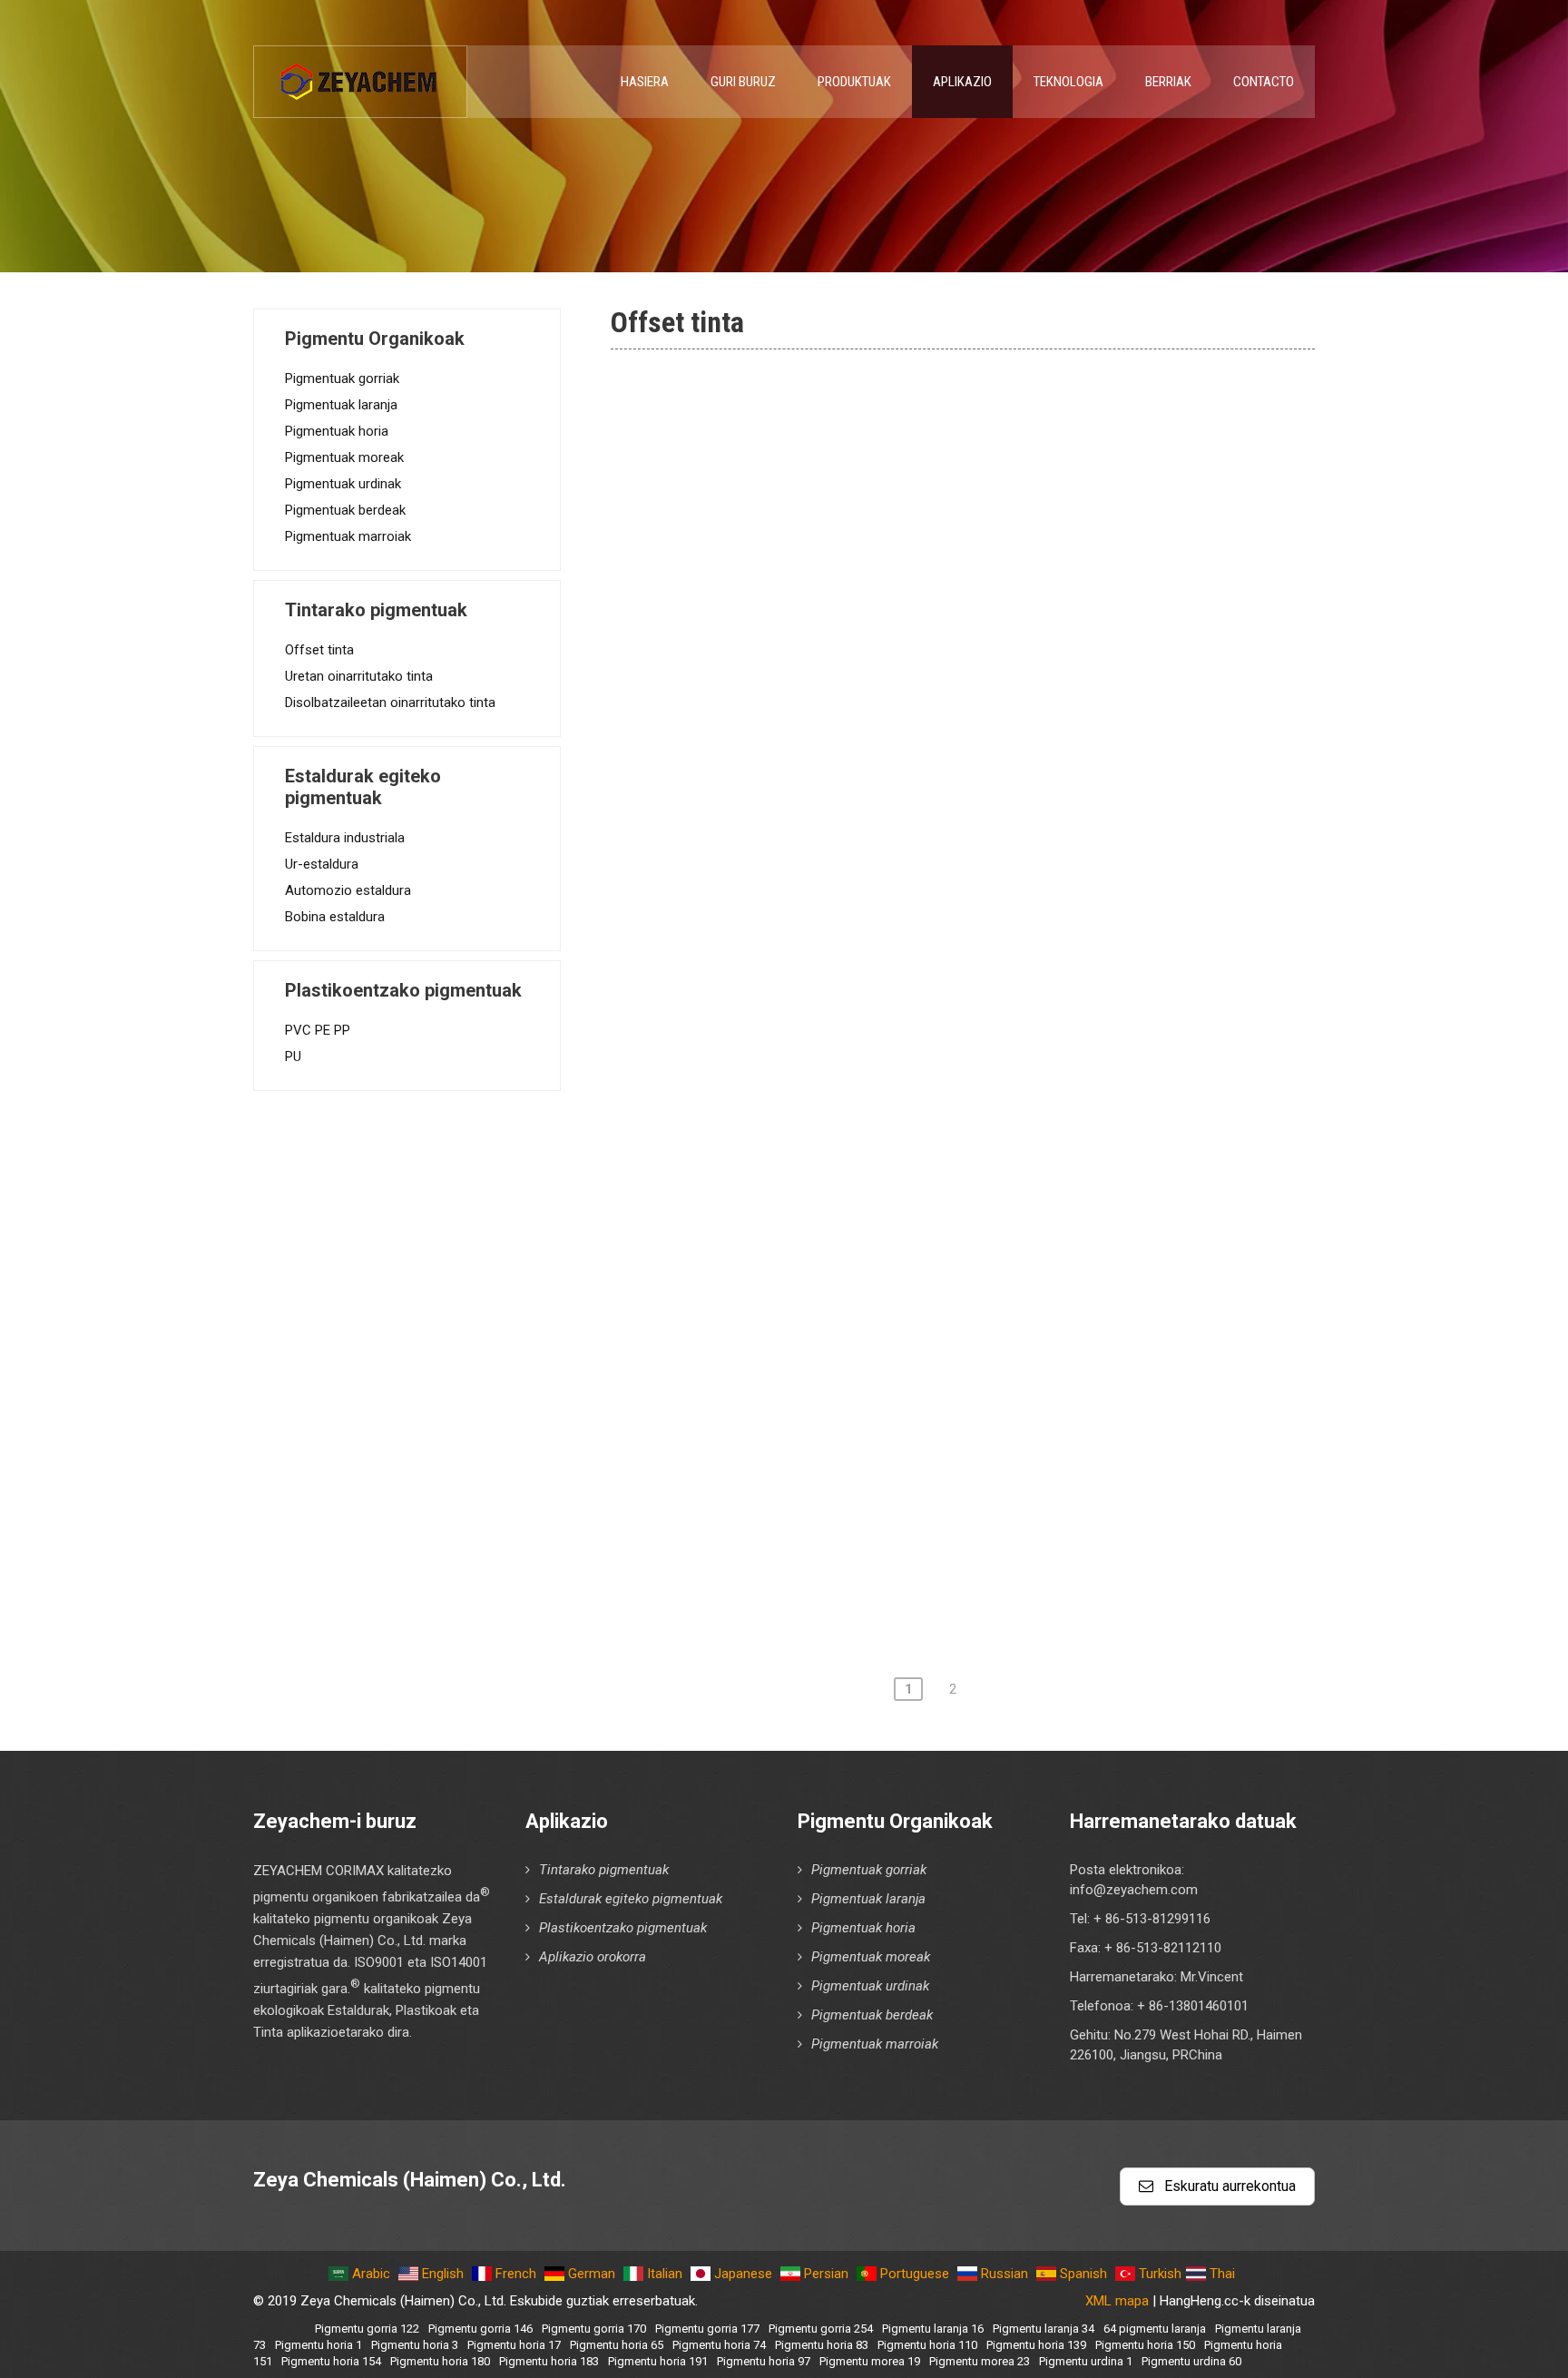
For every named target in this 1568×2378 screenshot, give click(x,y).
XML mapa (1117, 2301)
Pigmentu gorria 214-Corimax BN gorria (819, 1321)
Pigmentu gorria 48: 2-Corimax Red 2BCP (826, 441)
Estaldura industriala (345, 838)
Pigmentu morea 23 (980, 2361)
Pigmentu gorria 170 (594, 2329)
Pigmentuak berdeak (345, 510)
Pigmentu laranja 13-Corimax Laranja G (816, 1528)
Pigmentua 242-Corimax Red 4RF (798, 1372)
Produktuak (854, 82)
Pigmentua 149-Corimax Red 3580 (802, 855)
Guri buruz (743, 82)
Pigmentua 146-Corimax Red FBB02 (807, 803)
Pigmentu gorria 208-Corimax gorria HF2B (828, 1269)
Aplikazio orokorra (593, 1957)
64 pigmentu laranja (1155, 2329)
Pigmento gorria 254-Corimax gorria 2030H (833, 1476)
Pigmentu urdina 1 (1086, 2361)
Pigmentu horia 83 (822, 2345)
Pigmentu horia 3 (415, 2345)
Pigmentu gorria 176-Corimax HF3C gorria (828, 1010)
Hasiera (645, 82)
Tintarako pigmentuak (604, 1870)
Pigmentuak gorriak (342, 378)
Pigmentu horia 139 (1036, 2345)
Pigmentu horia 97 (764, 2361)
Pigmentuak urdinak (343, 484)
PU (293, 1056)
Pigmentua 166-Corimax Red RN (794, 907)
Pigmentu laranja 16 (933, 2329)
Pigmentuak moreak (344, 457)
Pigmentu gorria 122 (367, 2329)
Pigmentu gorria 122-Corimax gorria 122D (828, 700)
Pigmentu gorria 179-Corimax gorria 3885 (827, 1062)
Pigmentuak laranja (341, 405)
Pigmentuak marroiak (348, 536)
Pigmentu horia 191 (658, 2361)
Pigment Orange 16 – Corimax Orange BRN (833, 1579)
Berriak (1168, 82)
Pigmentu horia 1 (318, 2345)
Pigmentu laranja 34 (1044, 2329)
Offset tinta (319, 650)
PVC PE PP (318, 1030)
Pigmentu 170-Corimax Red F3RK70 (808, 958)
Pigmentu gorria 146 (480, 2329)
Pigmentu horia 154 (331, 2361)
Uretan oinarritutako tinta (359, 676)
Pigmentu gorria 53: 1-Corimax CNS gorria (828, 596)
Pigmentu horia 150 (1145, 2345)
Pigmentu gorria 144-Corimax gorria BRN (824, 752)
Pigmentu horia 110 (927, 2345)
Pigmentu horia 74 (719, 2345)
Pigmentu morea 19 (870, 2361)
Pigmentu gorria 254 (821, 2329)
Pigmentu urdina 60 (1191, 2361)
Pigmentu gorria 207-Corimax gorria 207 (822, 1217)
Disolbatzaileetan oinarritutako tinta (390, 703)
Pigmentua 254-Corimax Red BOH (800, 1424)
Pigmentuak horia (337, 431)
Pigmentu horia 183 (549, 2361)
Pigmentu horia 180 (440, 2361)
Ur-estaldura (322, 864)
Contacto (1264, 82)
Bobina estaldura (335, 917)
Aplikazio (962, 82)
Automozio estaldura (348, 890)
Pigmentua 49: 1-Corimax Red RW (799, 545)
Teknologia (1068, 82)
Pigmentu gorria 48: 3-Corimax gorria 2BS (827, 493)
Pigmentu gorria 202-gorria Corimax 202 (822, 1165)
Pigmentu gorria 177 (707, 2329)
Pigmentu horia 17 (514, 2345)
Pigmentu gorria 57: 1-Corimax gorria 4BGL (832, 648)
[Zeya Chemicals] (360, 72)
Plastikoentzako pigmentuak (623, 1928)
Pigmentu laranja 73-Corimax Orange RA (821, 389)
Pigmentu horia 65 (617, 2345)
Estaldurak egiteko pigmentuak (631, 1899)
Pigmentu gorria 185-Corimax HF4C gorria (828, 1114)
